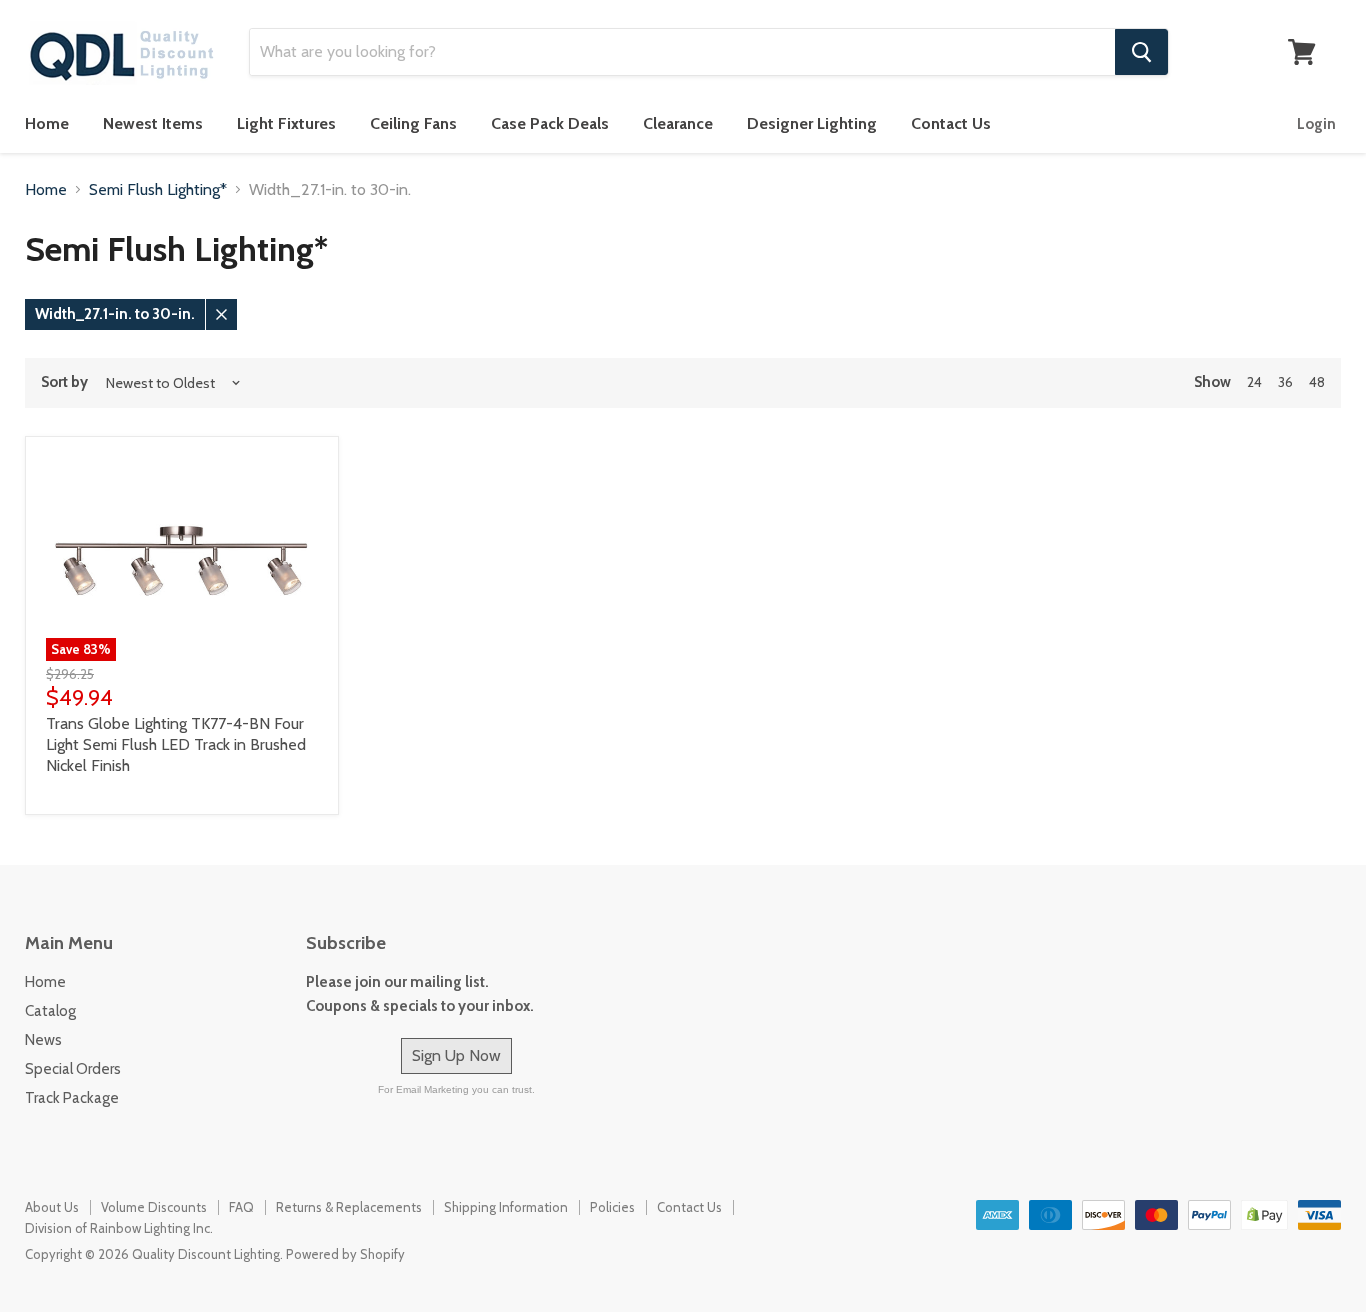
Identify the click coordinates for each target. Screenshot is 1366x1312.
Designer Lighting (812, 123)
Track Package (72, 1098)
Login (1316, 124)
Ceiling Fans (413, 123)
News (43, 1040)
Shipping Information (506, 1207)
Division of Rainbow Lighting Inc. (119, 1228)
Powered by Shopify (345, 1254)
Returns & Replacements (349, 1207)
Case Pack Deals (550, 123)
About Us (52, 1207)
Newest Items (153, 123)
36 (1285, 382)
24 (1254, 382)
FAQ (241, 1207)
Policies (612, 1207)
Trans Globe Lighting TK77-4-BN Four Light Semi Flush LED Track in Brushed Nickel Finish (176, 744)
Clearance (678, 123)
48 (1317, 382)
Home (47, 123)
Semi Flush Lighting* (158, 190)
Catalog (50, 1011)
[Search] (1141, 52)
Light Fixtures (286, 123)
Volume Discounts (154, 1207)
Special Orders (73, 1069)
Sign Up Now (456, 1055)
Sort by (64, 382)
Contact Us (951, 123)
